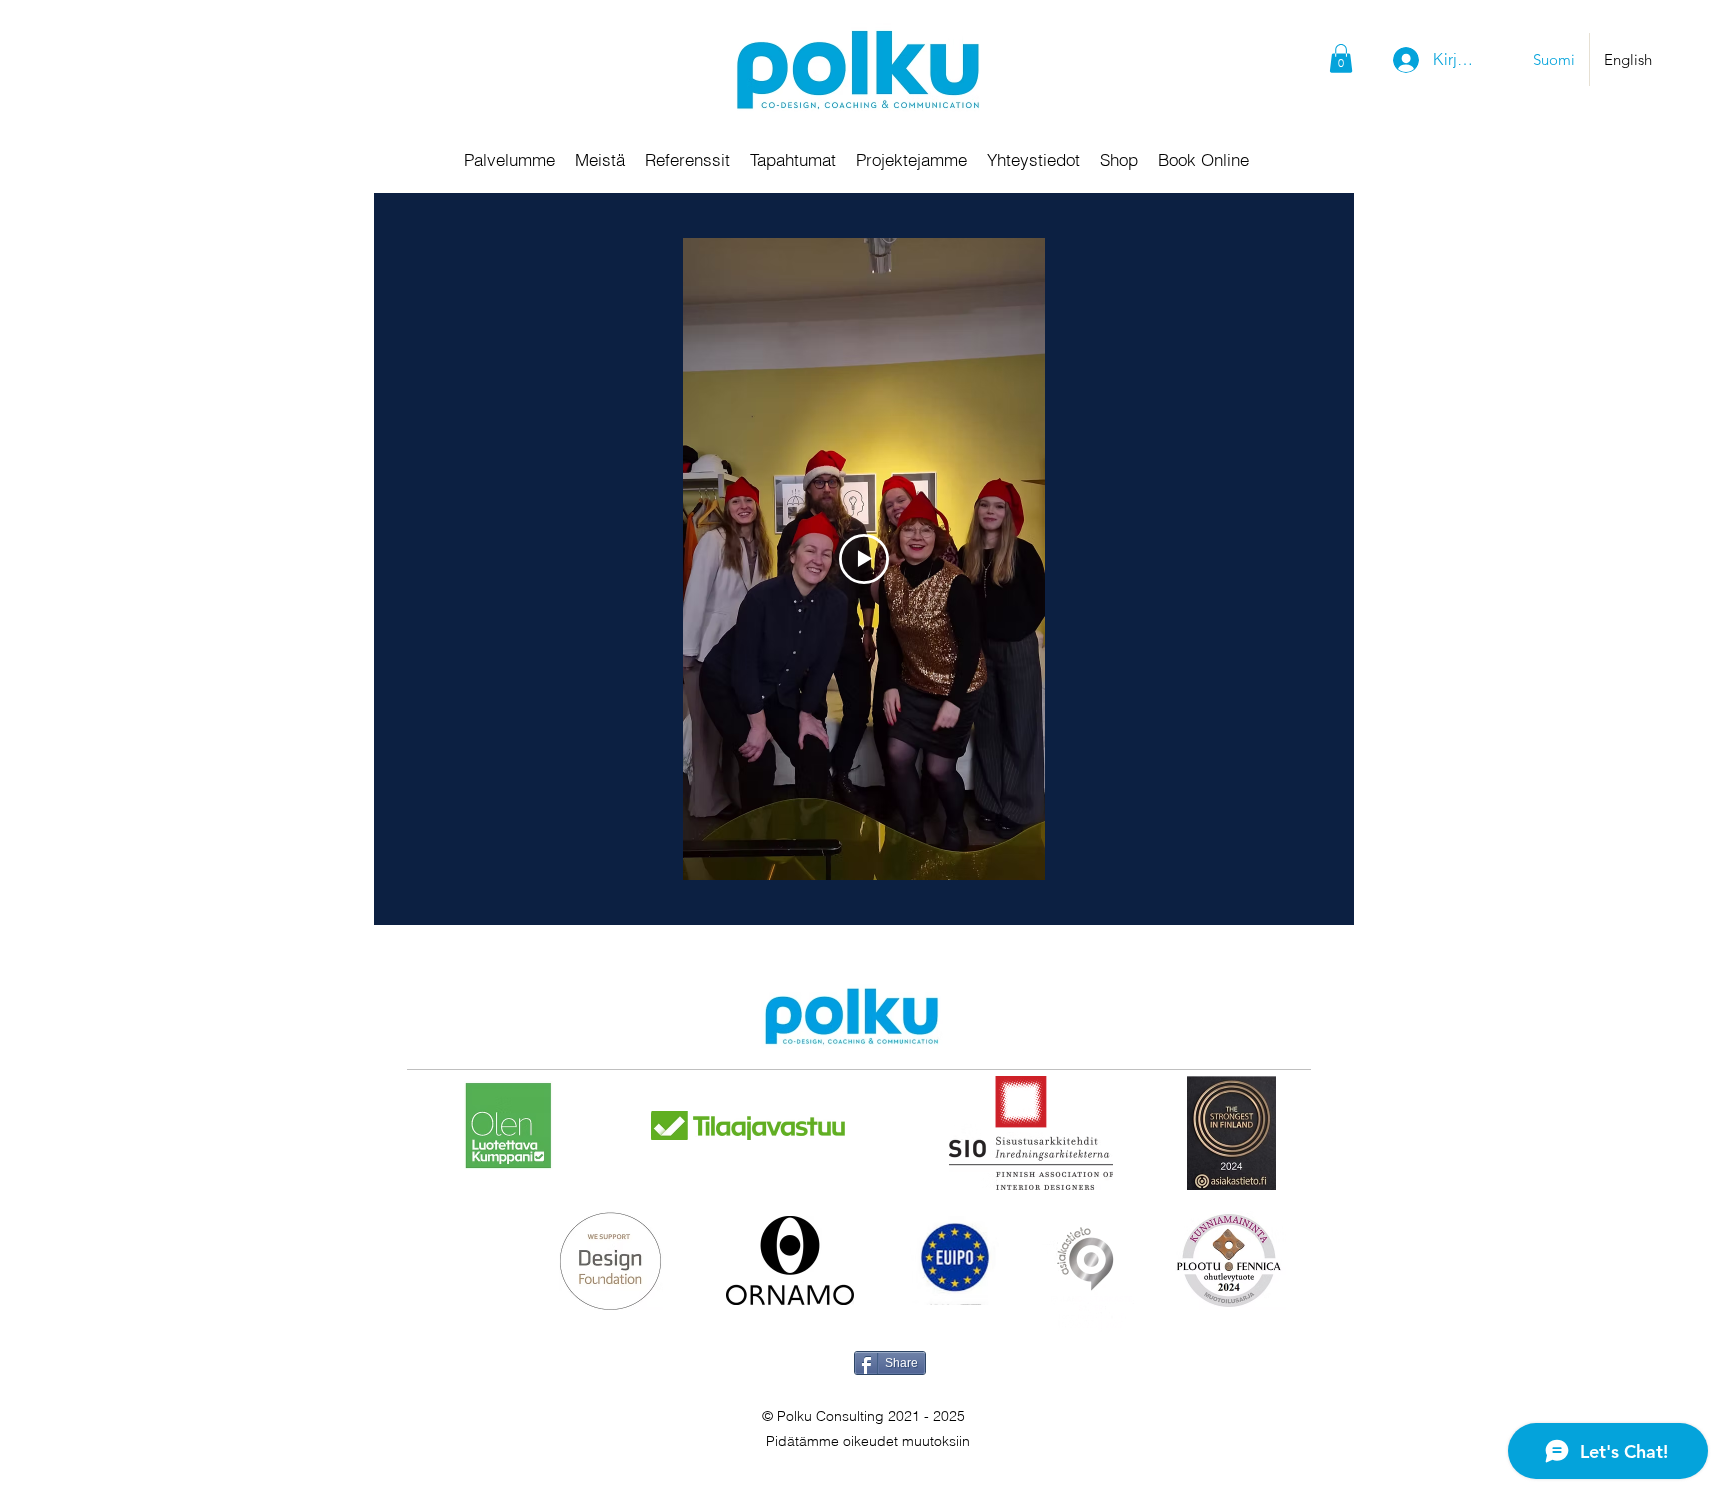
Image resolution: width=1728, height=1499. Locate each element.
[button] (1341, 58)
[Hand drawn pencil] (851, 1018)
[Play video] (864, 559)
